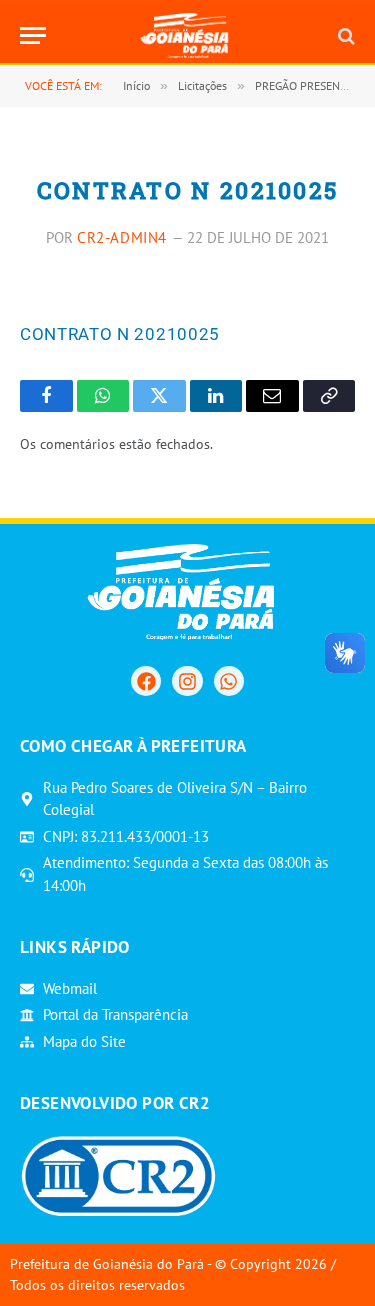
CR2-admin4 (122, 237)
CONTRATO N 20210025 (120, 334)
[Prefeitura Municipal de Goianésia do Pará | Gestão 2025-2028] (187, 35)
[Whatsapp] (229, 681)
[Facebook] (146, 681)
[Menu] (33, 35)
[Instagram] (187, 681)
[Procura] (344, 35)
